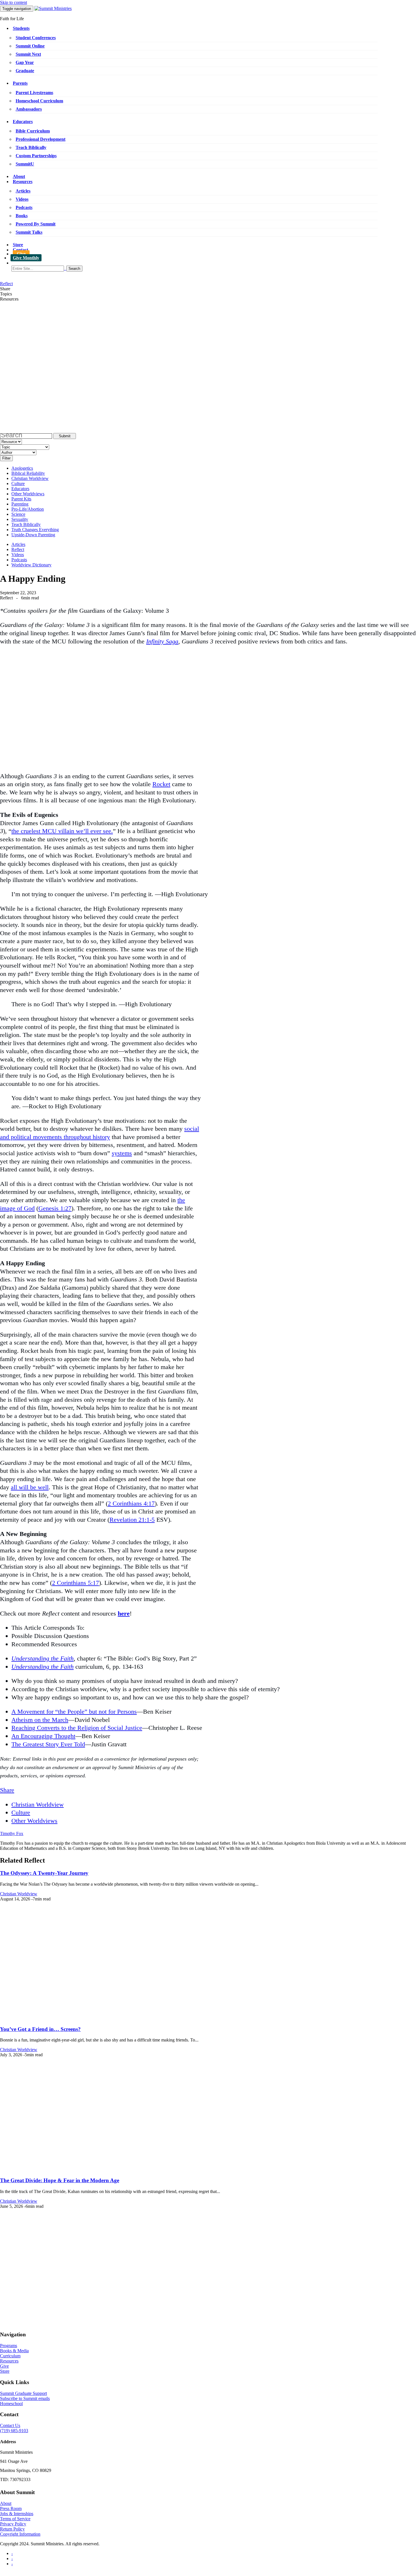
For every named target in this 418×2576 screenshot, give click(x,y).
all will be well (30, 1487)
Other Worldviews (28, 494)
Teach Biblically (31, 147)
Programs (9, 2346)
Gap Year (25, 62)
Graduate (25, 71)
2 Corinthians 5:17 (75, 1583)
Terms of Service (15, 2519)
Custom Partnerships (36, 156)
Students (21, 28)
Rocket (161, 784)
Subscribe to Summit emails (25, 2398)
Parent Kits (21, 499)
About (19, 176)
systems (122, 1153)
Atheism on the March (40, 1720)
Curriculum (10, 2356)
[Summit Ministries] (53, 8)
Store (18, 245)
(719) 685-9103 (14, 2431)
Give (21, 254)
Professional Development (41, 139)
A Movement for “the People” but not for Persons (74, 1712)
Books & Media (14, 2351)
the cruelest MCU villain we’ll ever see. (62, 831)
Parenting (20, 504)
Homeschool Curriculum (39, 101)
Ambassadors (29, 109)
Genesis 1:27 (55, 1208)
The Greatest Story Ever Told (48, 1744)
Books (22, 216)
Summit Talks (29, 232)
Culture (18, 483)
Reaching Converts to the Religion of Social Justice (77, 1728)
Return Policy (12, 2529)
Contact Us (10, 2425)
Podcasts (24, 207)
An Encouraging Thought (43, 1736)
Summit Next (28, 54)
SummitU (25, 164)
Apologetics (22, 468)
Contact (20, 250)
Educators (23, 122)
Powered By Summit (36, 224)
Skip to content (14, 2)
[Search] (215, 269)
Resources (23, 182)
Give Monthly (26, 258)
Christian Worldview (30, 478)
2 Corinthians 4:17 (131, 1503)
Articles (23, 191)
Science (18, 514)
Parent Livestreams (34, 93)
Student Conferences (36, 38)
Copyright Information (20, 2534)
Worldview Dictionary (31, 565)
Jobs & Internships (17, 2514)
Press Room (11, 2508)
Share (7, 1790)
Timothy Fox (12, 1833)
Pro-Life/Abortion (28, 509)
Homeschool (11, 2404)
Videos (22, 199)
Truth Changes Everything (35, 530)
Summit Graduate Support (23, 2393)
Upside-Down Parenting (33, 535)
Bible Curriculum (33, 131)
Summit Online (30, 46)
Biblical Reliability (28, 473)
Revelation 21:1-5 (132, 1520)
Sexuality (20, 519)
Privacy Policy (13, 2524)
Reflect (6, 284)
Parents (20, 83)
